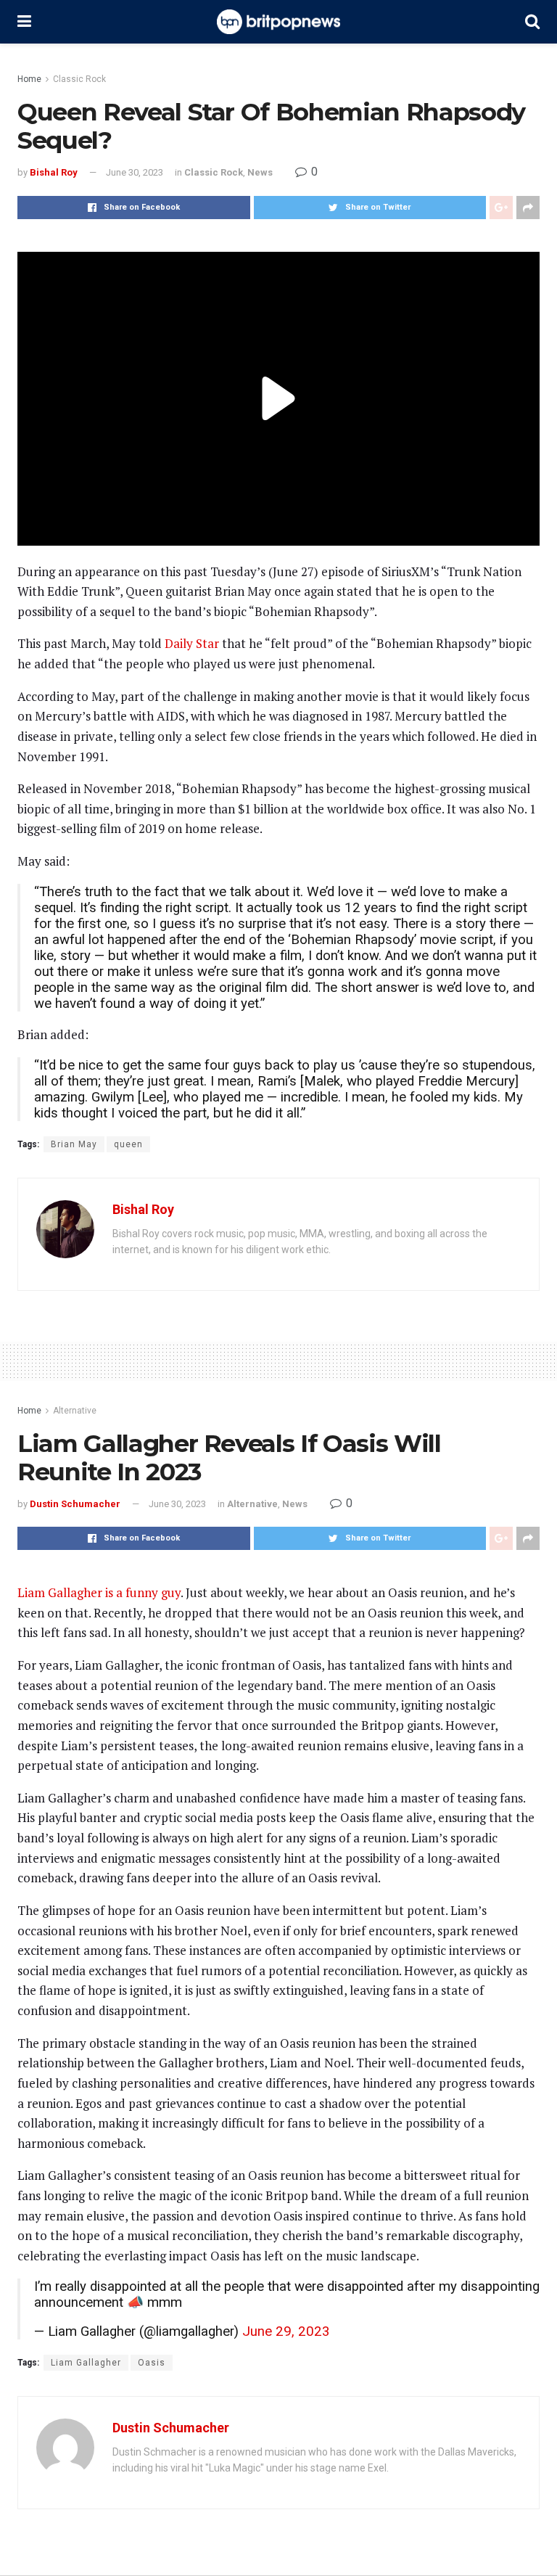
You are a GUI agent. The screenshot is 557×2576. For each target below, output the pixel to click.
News (260, 172)
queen (128, 1144)
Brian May (74, 1144)
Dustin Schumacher (75, 1504)
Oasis (152, 2363)
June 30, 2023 (135, 172)
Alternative (75, 1411)
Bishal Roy (54, 172)
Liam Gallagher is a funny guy (99, 1592)
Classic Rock (79, 79)
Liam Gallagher (86, 2363)
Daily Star (192, 643)
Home (29, 79)
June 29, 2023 (286, 2331)
